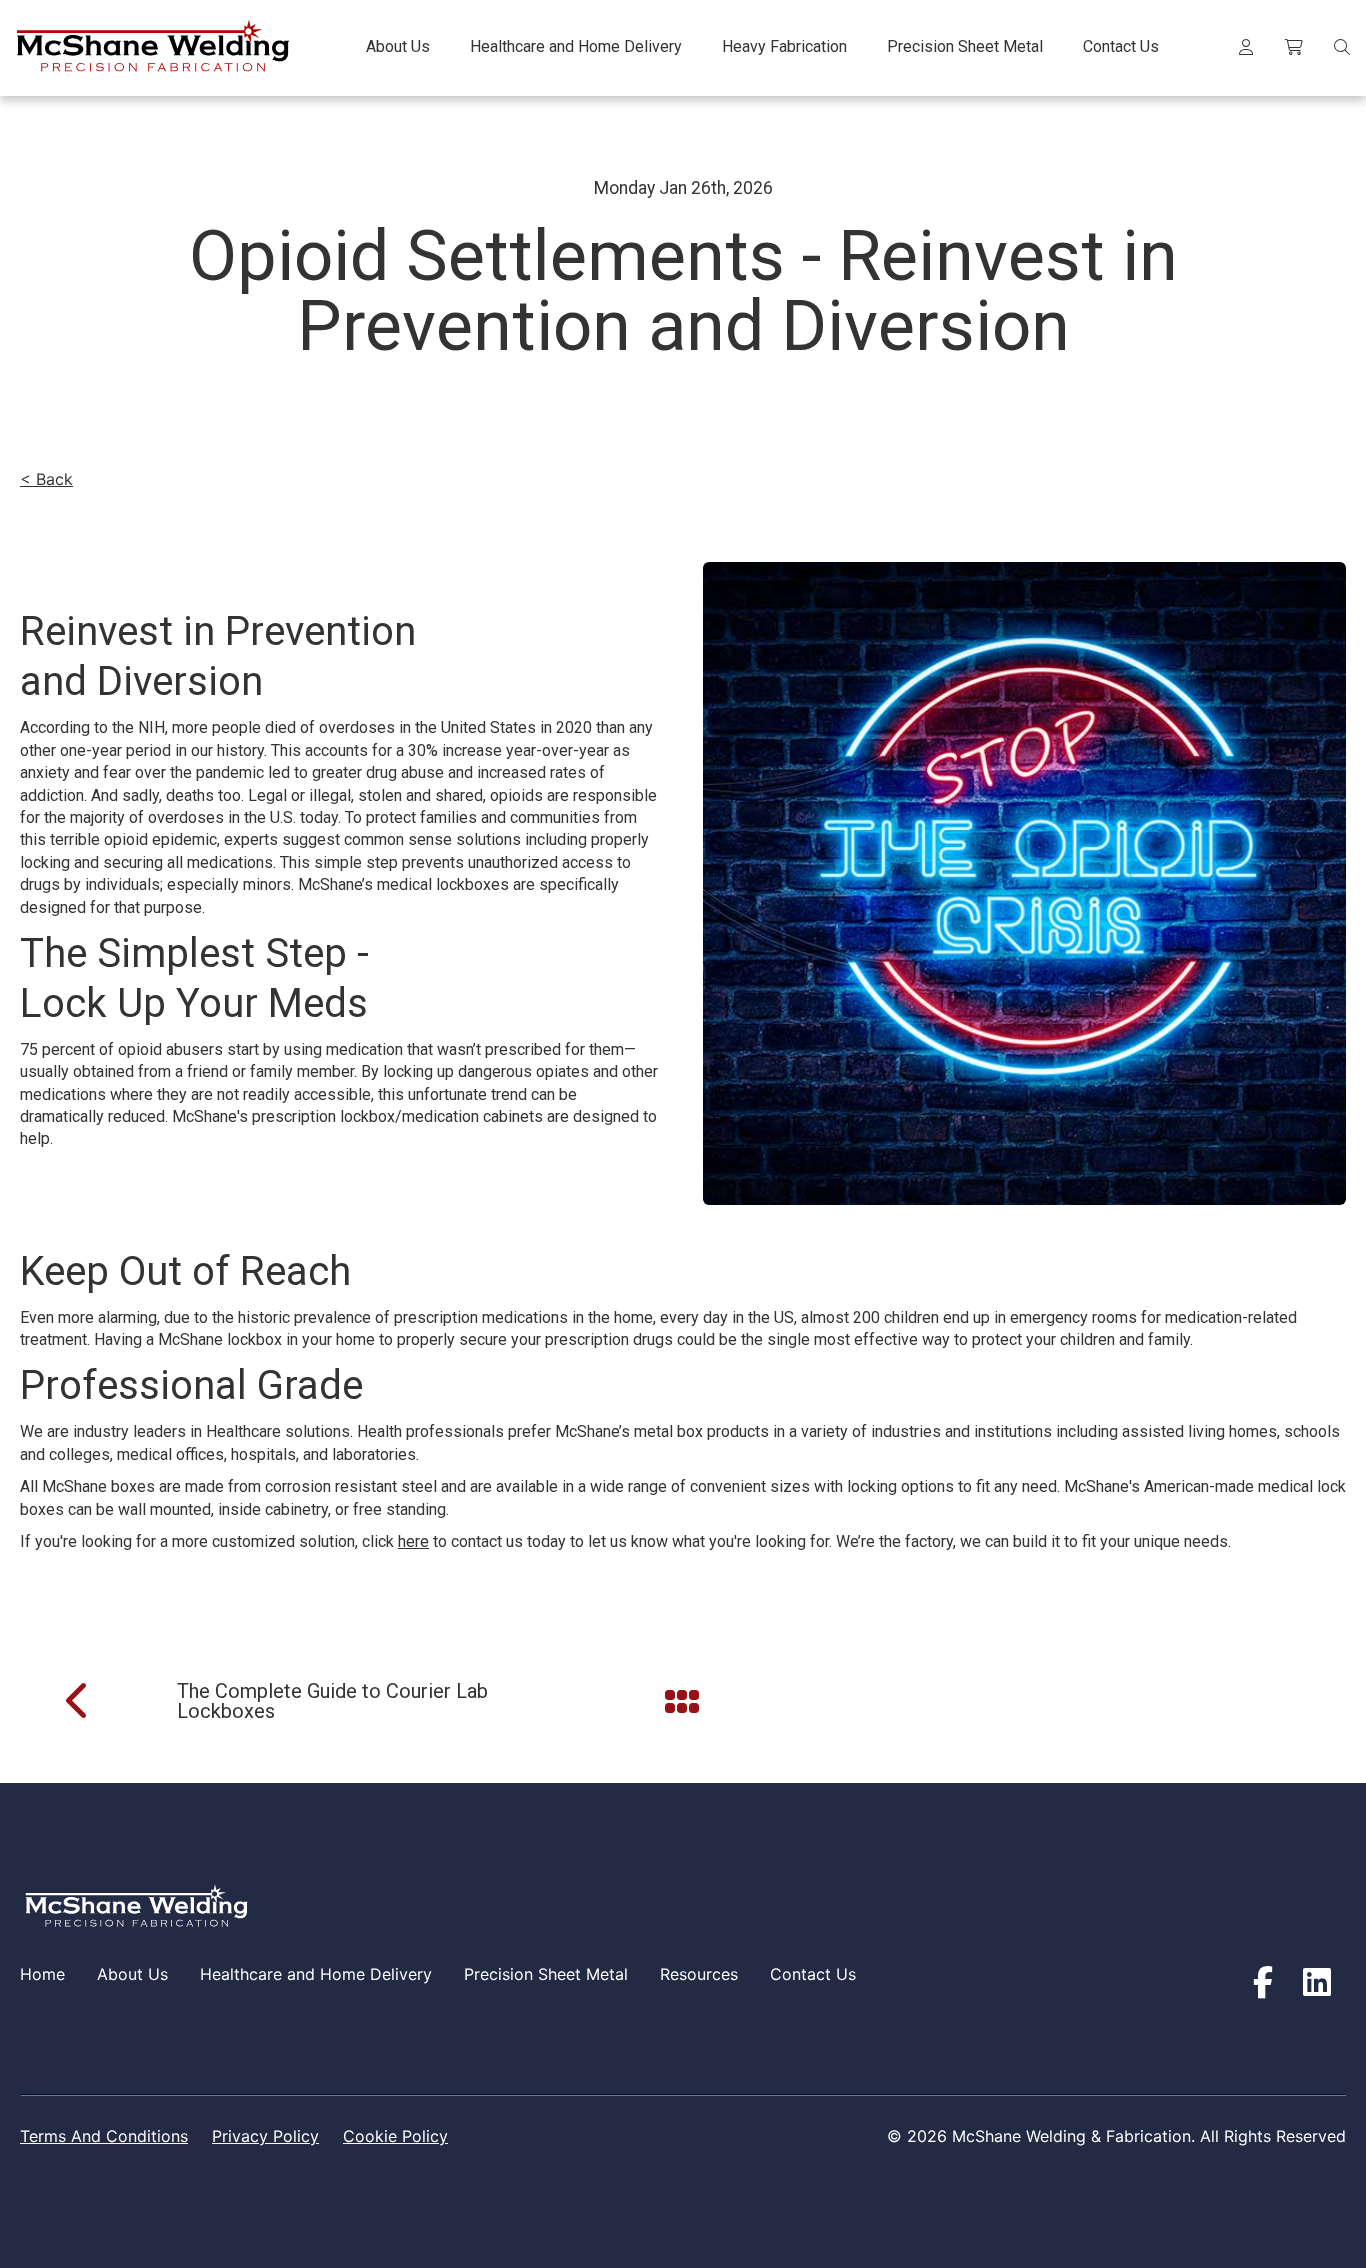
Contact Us (813, 1974)
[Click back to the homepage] (151, 48)
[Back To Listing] (683, 1700)
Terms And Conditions (104, 2136)
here (413, 1541)
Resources (699, 1974)
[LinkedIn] (1317, 1983)
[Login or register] (1246, 48)
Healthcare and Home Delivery (316, 1974)
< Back (46, 479)
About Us (132, 1974)
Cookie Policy (395, 2136)
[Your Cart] (1294, 48)
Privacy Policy (265, 2136)
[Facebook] (1263, 1983)
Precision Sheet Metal (546, 1974)
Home (42, 1974)
